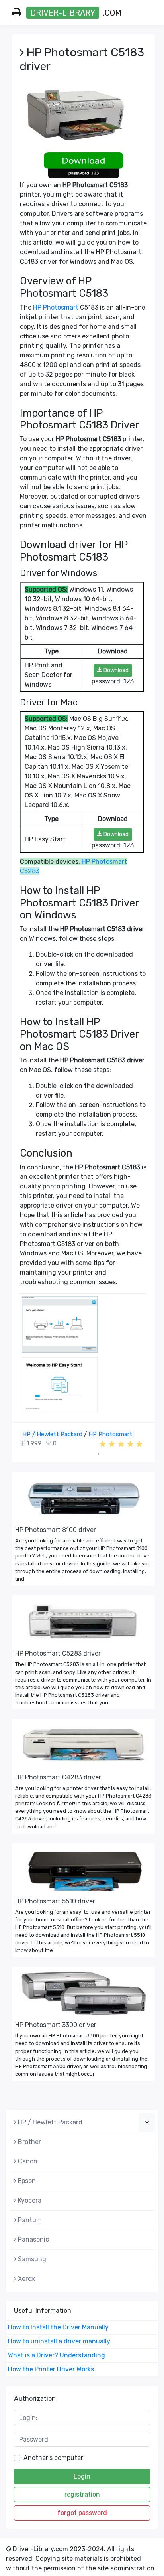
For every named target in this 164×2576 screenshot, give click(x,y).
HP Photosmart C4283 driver (58, 1777)
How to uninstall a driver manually (59, 2341)
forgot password (82, 2513)
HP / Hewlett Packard (52, 1434)
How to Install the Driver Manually (58, 2327)
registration (82, 2494)
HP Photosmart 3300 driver (56, 2025)
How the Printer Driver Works (51, 2369)
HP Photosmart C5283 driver (58, 1653)
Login (82, 2476)
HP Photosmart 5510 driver (55, 1901)
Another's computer (53, 2458)
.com (76, 13)
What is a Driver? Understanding (57, 2355)
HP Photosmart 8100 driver (56, 1530)
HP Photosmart (56, 307)
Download (115, 670)
